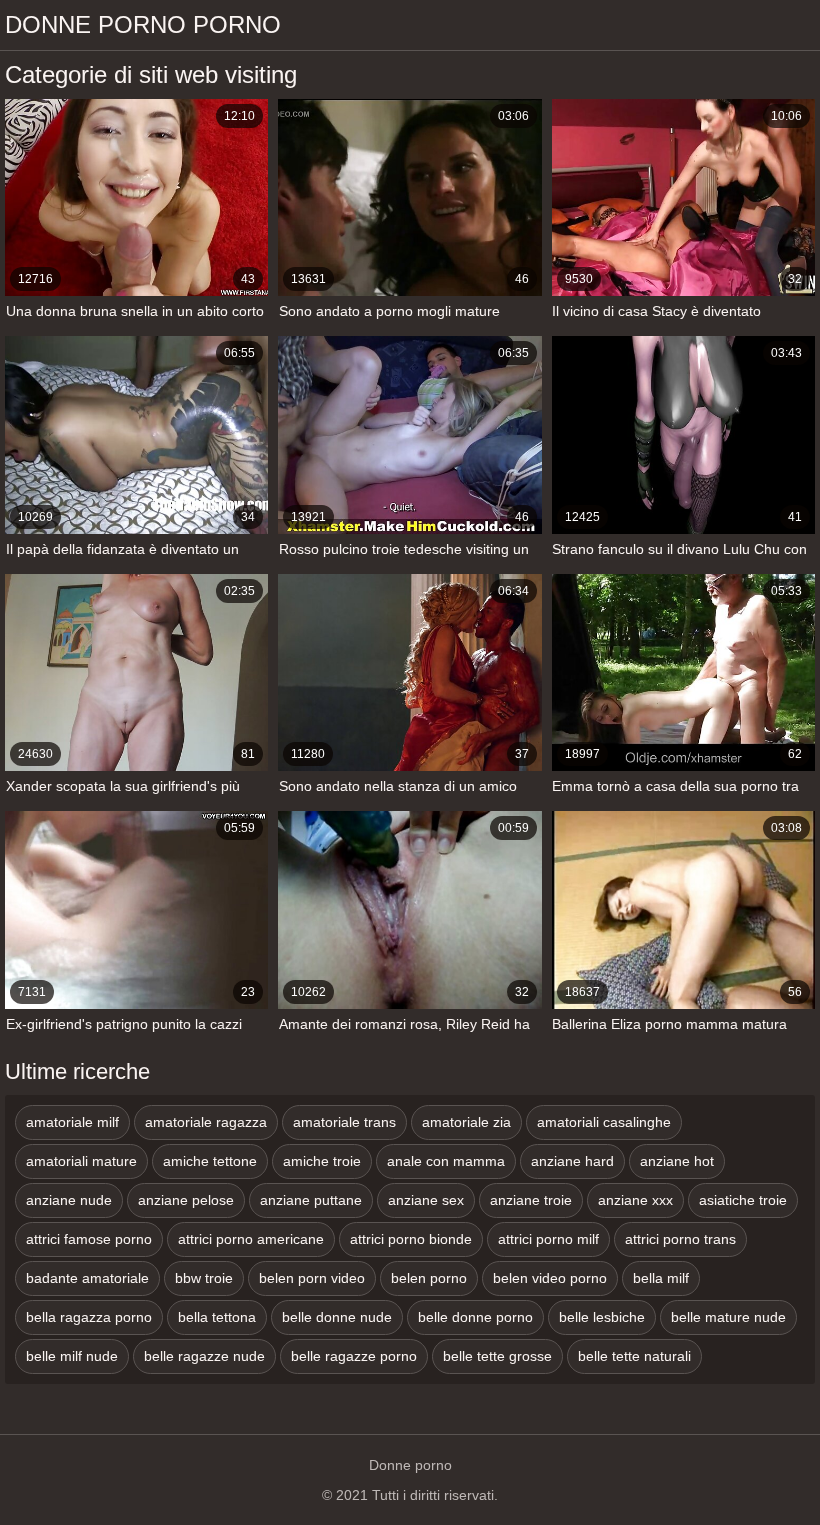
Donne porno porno (143, 24)
